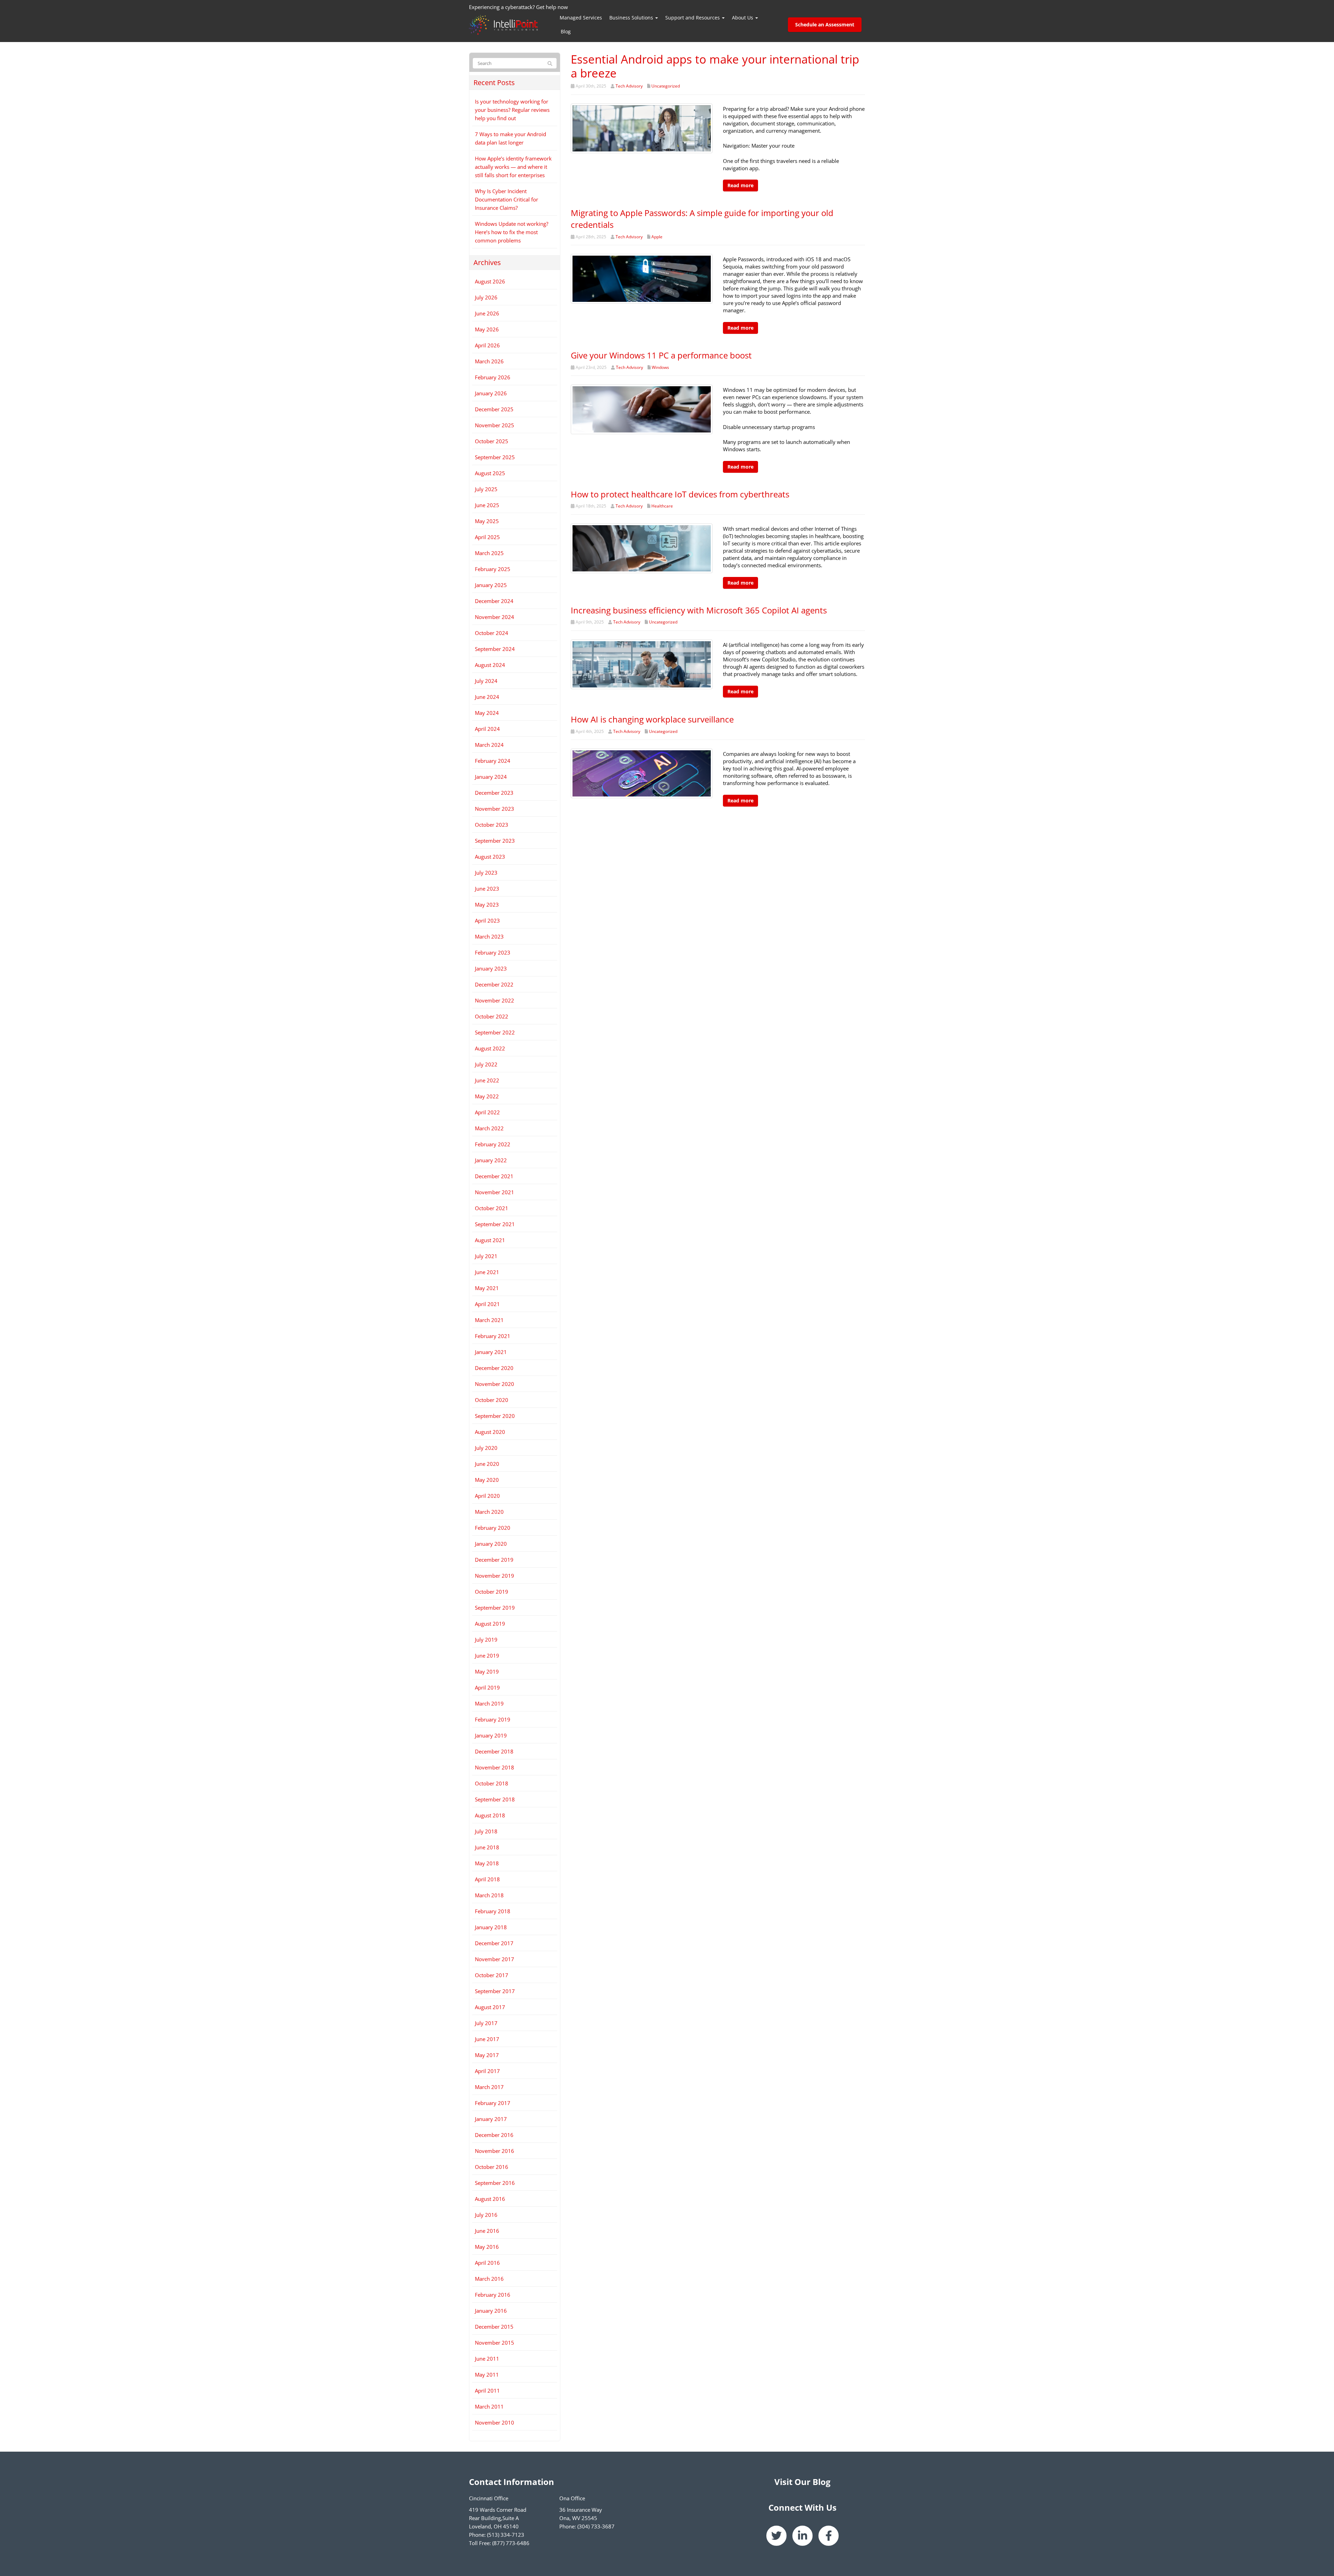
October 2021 (492, 1208)
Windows (660, 367)
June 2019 (487, 1656)
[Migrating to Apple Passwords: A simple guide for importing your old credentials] (642, 278)
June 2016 (487, 2231)
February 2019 (493, 1719)
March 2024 (489, 745)
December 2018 (494, 1751)
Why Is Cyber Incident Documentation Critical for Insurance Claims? (507, 199)
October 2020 (492, 1400)
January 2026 (491, 393)
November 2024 (495, 617)
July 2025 (486, 489)
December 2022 (494, 984)
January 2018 (491, 1927)
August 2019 (490, 1624)
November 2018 (495, 1767)
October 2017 (492, 1975)
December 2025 (494, 409)
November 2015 (495, 2343)
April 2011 (487, 2391)
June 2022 (487, 1080)
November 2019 (495, 1576)
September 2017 (495, 1991)
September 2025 (495, 457)
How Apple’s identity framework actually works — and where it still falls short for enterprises (513, 167)
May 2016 (487, 2247)
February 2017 (493, 2103)
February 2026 (493, 377)
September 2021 (495, 1224)
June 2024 (487, 697)
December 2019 (494, 1560)
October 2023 (492, 825)
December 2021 (494, 1176)
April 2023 (487, 920)
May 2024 (487, 713)
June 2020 (487, 1464)
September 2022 (495, 1032)
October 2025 (492, 441)
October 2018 (492, 1783)
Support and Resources (693, 18)
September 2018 (495, 1799)
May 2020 (487, 1480)
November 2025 (495, 425)
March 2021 (489, 1320)
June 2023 (487, 889)
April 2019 (487, 1687)
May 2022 (487, 1096)
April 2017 (487, 2071)
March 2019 (489, 1703)
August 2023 (490, 857)
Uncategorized (666, 86)
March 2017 (489, 2087)
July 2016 (486, 2215)
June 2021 (487, 1272)
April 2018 (487, 1879)
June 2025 (487, 505)
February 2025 (493, 569)
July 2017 (486, 2023)
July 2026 (486, 297)
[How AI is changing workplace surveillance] (642, 773)
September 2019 (495, 1608)
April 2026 (487, 345)
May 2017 (487, 2055)
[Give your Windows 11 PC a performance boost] (642, 409)
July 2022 (486, 1064)
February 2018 (493, 1911)
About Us (743, 18)
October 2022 (492, 1016)
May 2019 (487, 1671)
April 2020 (487, 1496)
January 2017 (491, 2119)
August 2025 (490, 473)
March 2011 (489, 2406)
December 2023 (494, 793)
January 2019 (491, 1735)
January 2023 (491, 968)
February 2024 (493, 761)
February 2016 (493, 2295)
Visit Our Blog (802, 2482)
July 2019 (486, 1640)
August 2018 (490, 1815)
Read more (740, 185)
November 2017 (495, 1959)
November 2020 (495, 1384)
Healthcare (662, 506)
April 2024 (487, 729)
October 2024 (492, 633)
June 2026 (487, 313)
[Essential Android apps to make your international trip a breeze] (642, 127)
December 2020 (494, 1368)
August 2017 (490, 2007)
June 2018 (487, 1847)
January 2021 (491, 1352)
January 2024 (491, 777)
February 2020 (493, 1528)
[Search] (550, 64)
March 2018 (489, 1895)
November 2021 (495, 1192)
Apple (657, 237)
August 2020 (490, 1432)
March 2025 (489, 553)
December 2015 (494, 2327)
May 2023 (487, 905)
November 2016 (495, 2151)
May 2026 (487, 329)
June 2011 (487, 2359)
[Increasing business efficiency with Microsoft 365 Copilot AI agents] (642, 664)
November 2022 (495, 1000)
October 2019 (492, 1592)
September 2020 (495, 1416)
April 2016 (487, 2263)
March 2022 (489, 1128)
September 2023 (495, 841)
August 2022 (490, 1048)
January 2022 (491, 1160)
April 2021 (487, 1304)
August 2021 (490, 1240)
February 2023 (493, 952)
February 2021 (493, 1336)
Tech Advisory (629, 86)
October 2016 (492, 2167)
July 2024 (486, 681)
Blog (566, 31)
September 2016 (495, 2183)
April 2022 (487, 1112)
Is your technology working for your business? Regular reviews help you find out (512, 110)
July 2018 (486, 1831)
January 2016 (491, 2311)
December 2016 (494, 2135)
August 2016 (490, 2199)
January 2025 (491, 585)
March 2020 (489, 1512)
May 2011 (487, 2375)
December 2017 (494, 1943)
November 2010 (495, 2422)
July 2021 (486, 1256)
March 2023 (489, 936)
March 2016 (489, 2279)
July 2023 (486, 873)
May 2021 (487, 1288)
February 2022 (493, 1144)
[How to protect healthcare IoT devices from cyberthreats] (642, 548)
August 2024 (490, 665)
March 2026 (489, 361)
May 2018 (487, 1863)
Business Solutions (632, 18)
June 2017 (487, 2039)
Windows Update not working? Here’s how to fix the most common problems (512, 232)
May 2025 (487, 521)
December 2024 (494, 601)
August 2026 (490, 281)
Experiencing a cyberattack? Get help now (518, 7)
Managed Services (581, 18)
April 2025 (487, 537)
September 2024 (495, 649)
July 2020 (486, 1448)
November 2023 (495, 809)
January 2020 (491, 1544)
